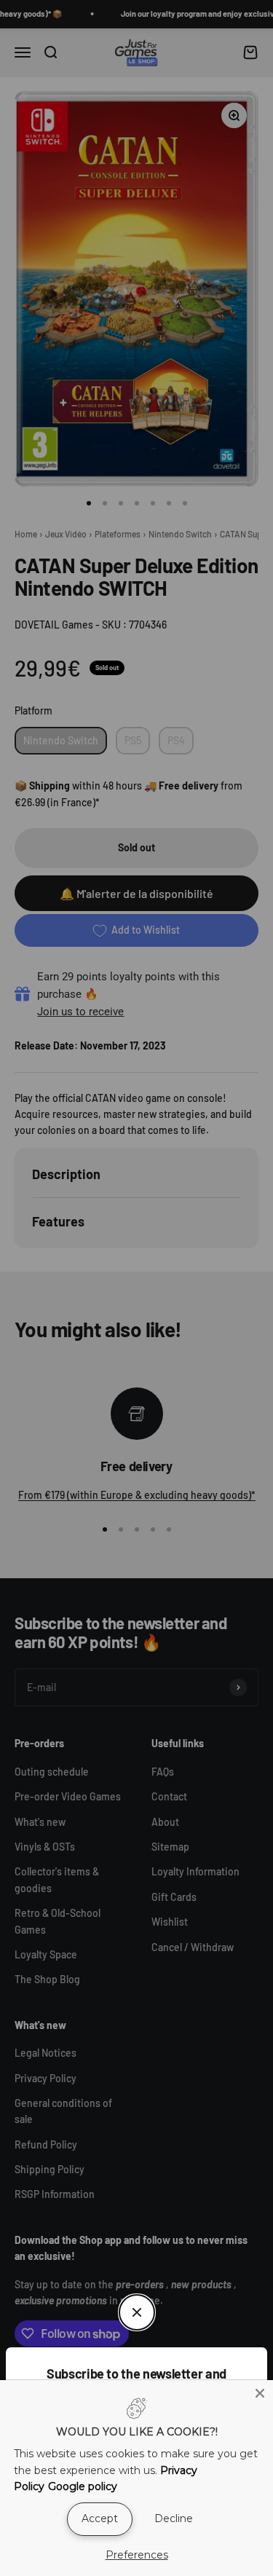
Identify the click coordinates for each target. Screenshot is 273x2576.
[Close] (260, 2393)
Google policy (83, 2486)
